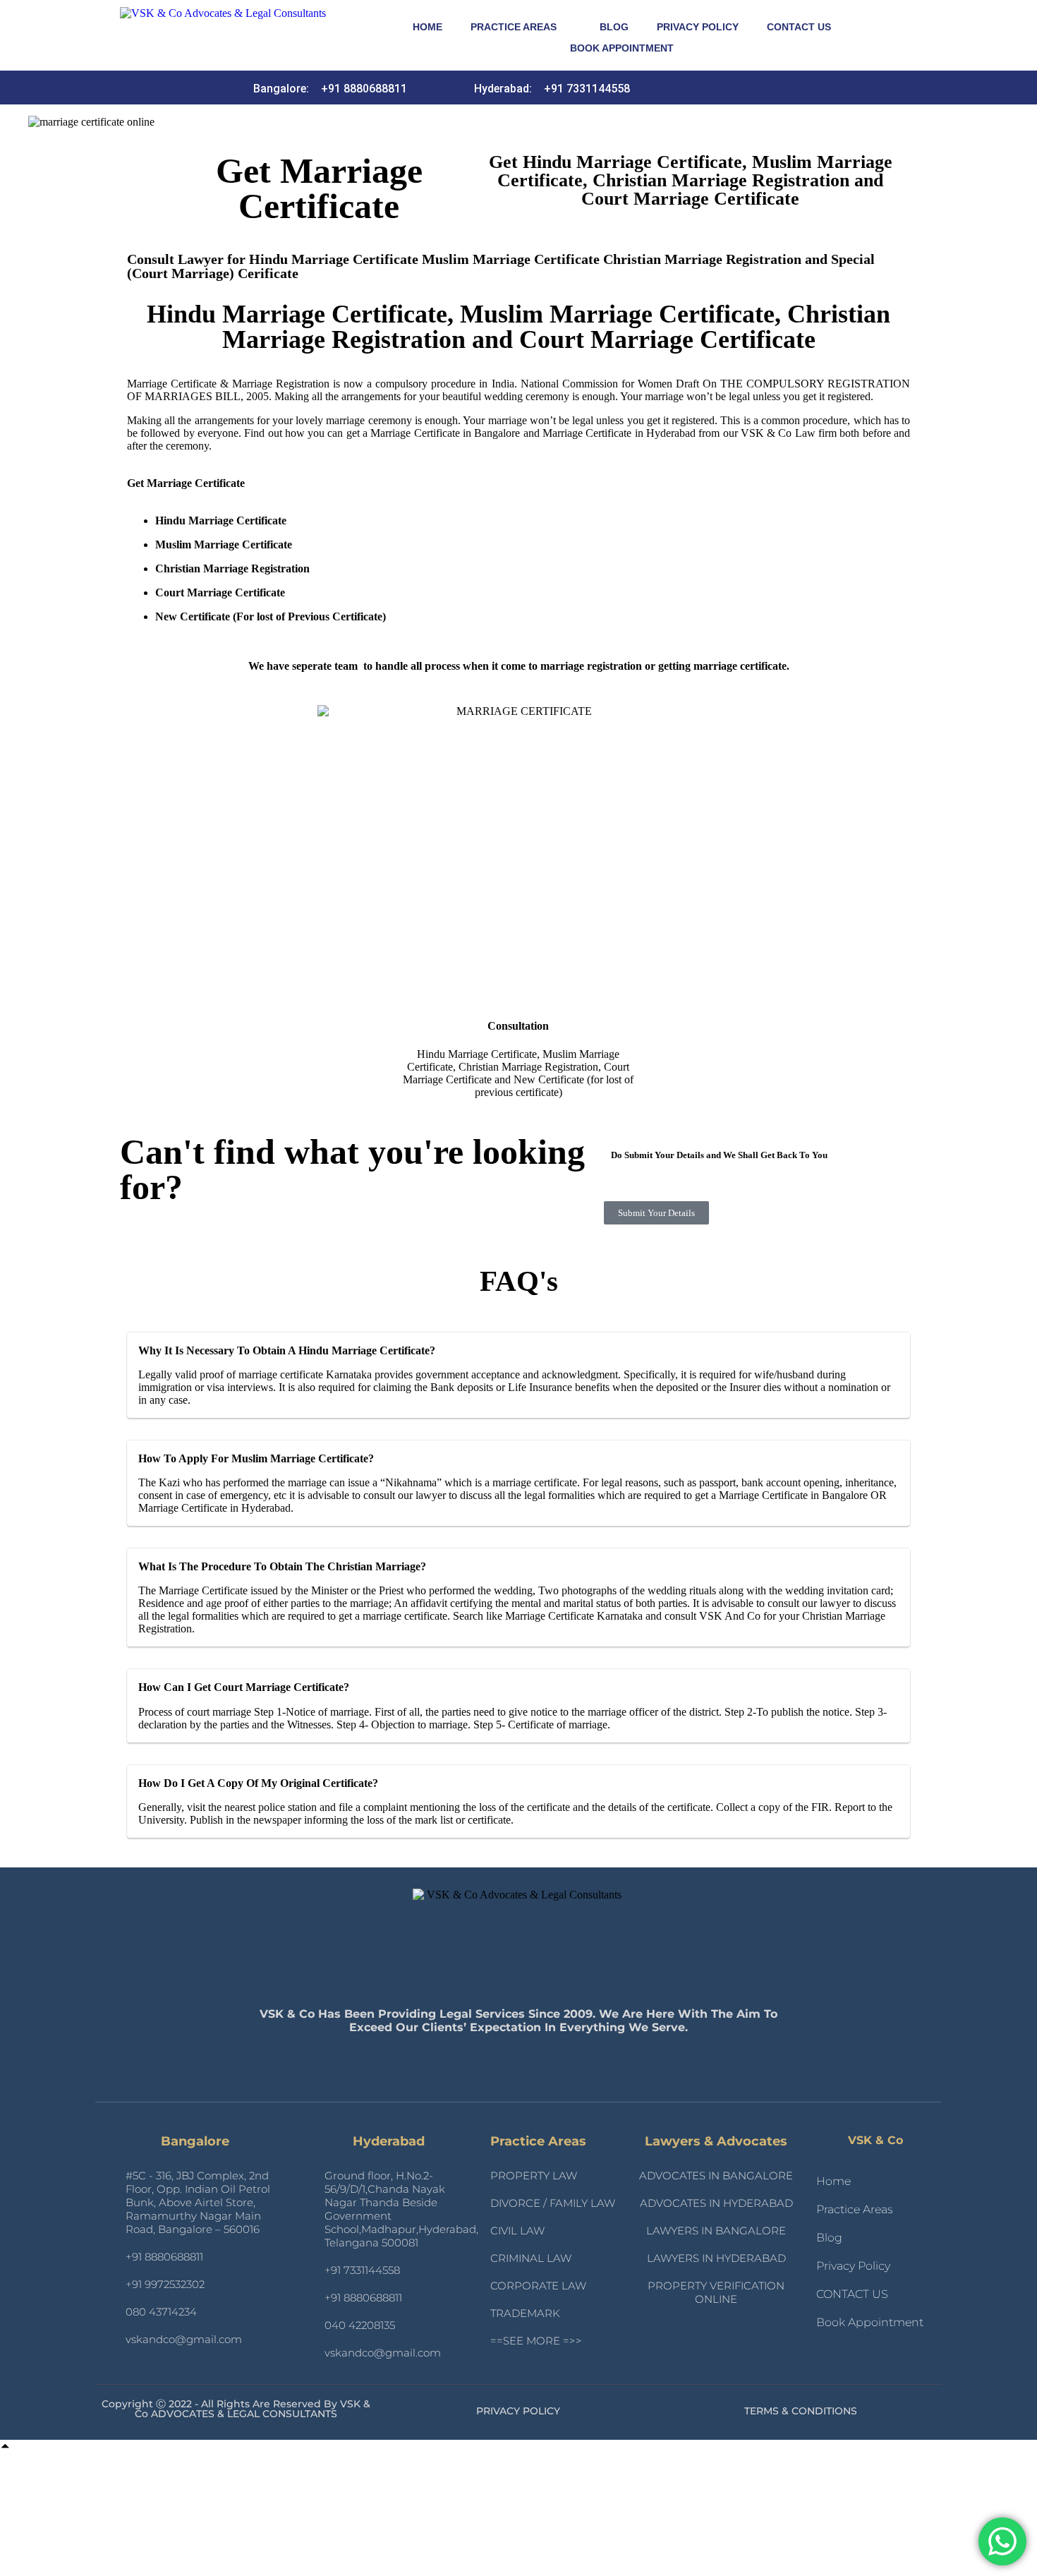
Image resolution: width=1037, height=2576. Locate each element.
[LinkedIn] (704, 88)
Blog (614, 27)
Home (427, 27)
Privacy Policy (698, 27)
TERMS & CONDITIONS (801, 2411)
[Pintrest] (780, 88)
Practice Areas (514, 27)
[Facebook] (729, 88)
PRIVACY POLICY (518, 2411)
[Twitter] (755, 88)
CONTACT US (799, 27)
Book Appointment (622, 48)
